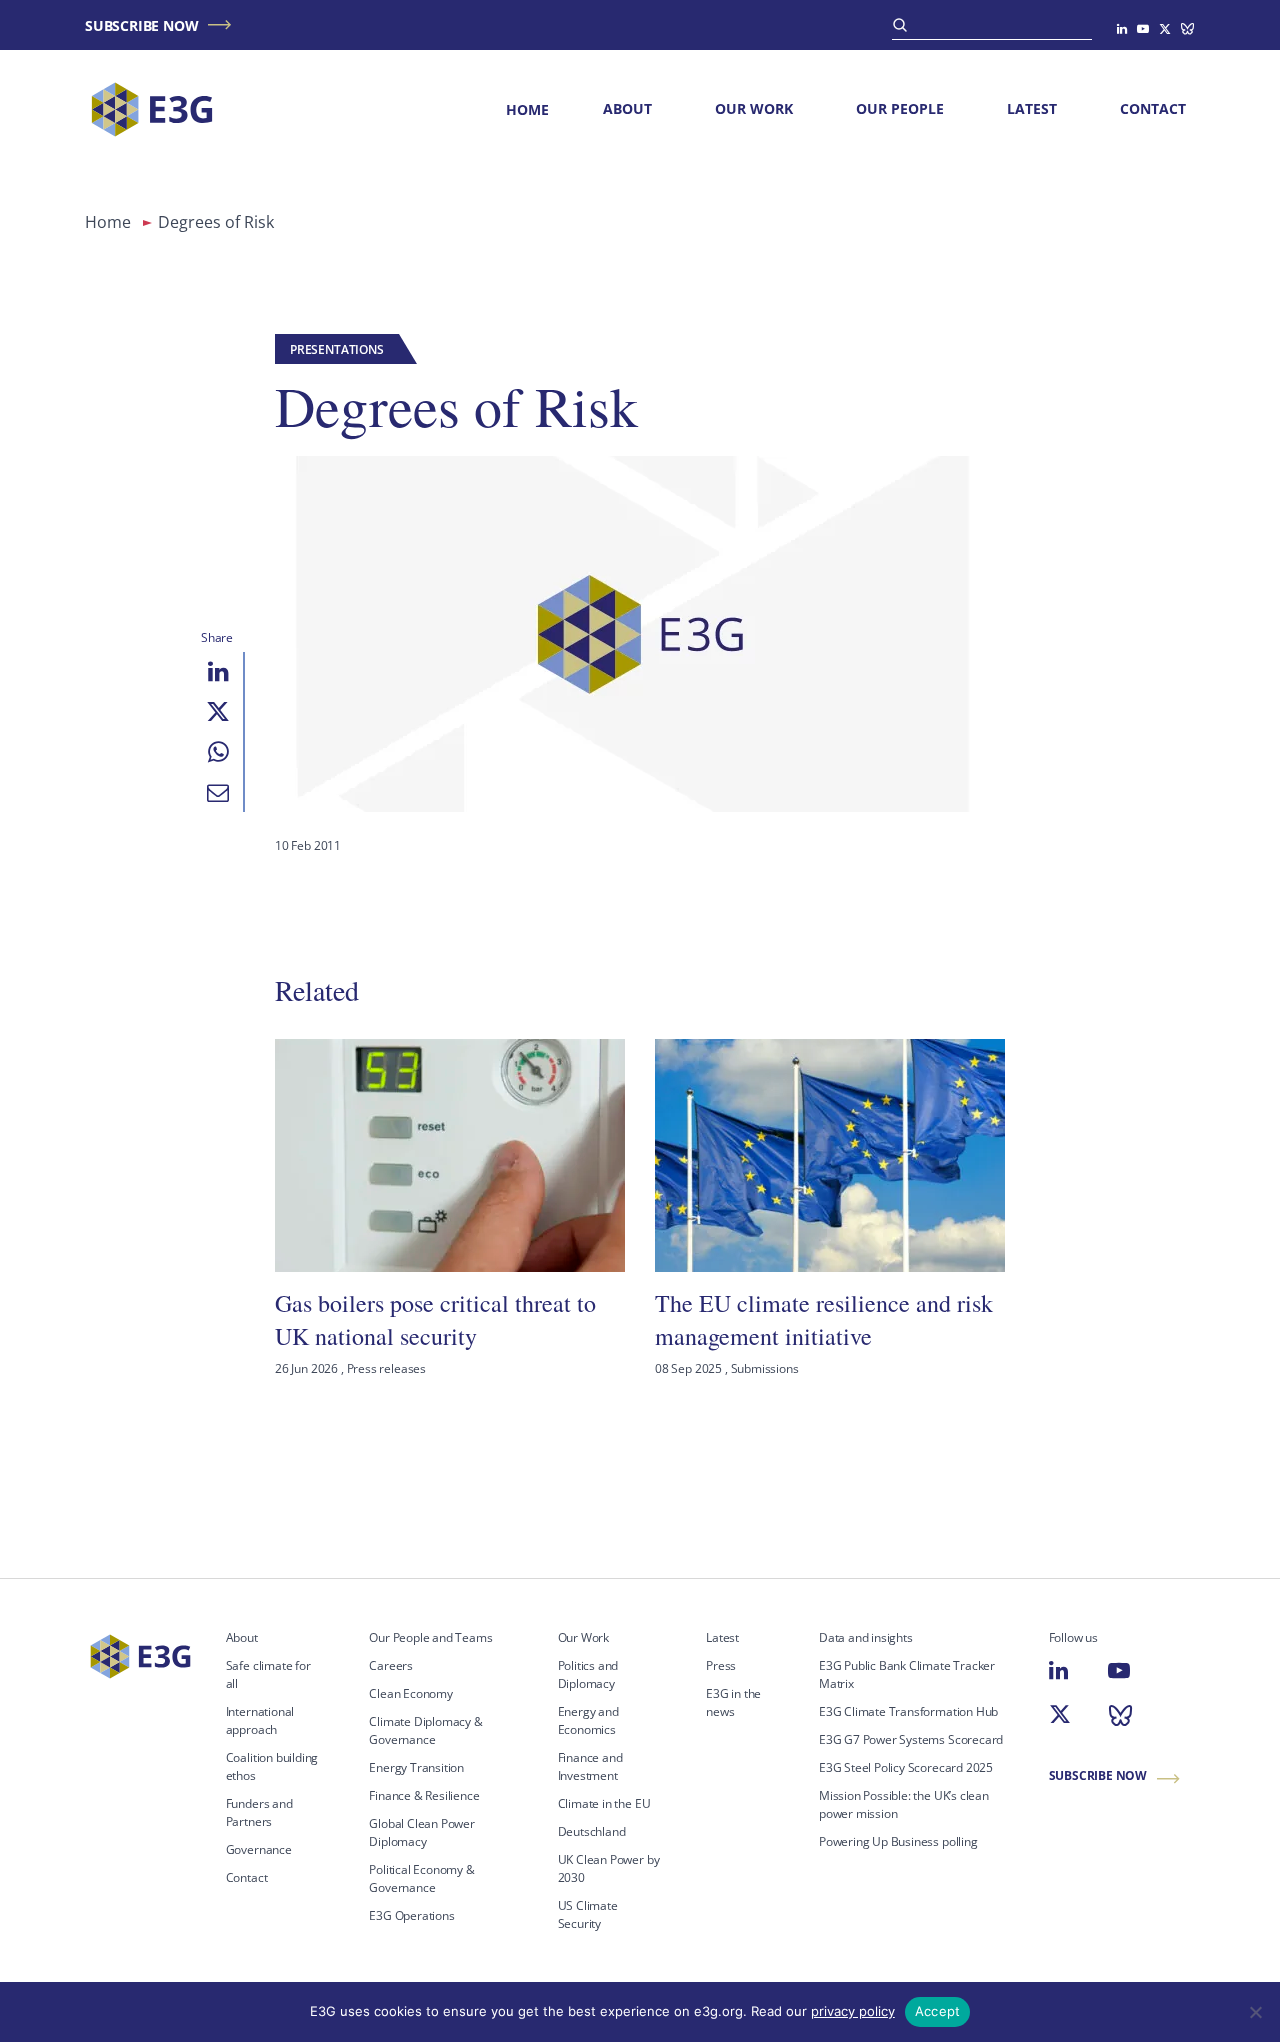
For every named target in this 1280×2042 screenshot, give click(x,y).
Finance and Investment (590, 1766)
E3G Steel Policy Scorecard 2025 (906, 1767)
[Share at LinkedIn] (218, 672)
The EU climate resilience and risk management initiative (824, 1319)
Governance (259, 1849)
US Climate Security (588, 1914)
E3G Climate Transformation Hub (908, 1711)
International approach (260, 1720)
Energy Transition (416, 1767)
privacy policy (853, 2011)
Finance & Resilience (424, 1795)
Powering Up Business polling (898, 1841)
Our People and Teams (430, 1637)
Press (721, 1665)
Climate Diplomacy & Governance (425, 1730)
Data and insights (866, 1637)
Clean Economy (411, 1693)
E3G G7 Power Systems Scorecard (911, 1739)
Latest (1032, 108)
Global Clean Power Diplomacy (422, 1832)
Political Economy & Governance (421, 1878)
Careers (391, 1665)
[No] (1255, 2012)
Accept (938, 2011)
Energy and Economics (588, 1720)
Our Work (754, 108)
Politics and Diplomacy (588, 1674)
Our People (900, 108)
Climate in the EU (604, 1803)
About (627, 108)
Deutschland (592, 1831)
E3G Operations (411, 1915)
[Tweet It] (218, 712)
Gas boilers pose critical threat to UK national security (435, 1319)
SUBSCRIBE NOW (141, 25)
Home (527, 109)
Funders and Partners (259, 1812)
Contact (1153, 108)
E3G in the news (733, 1702)
